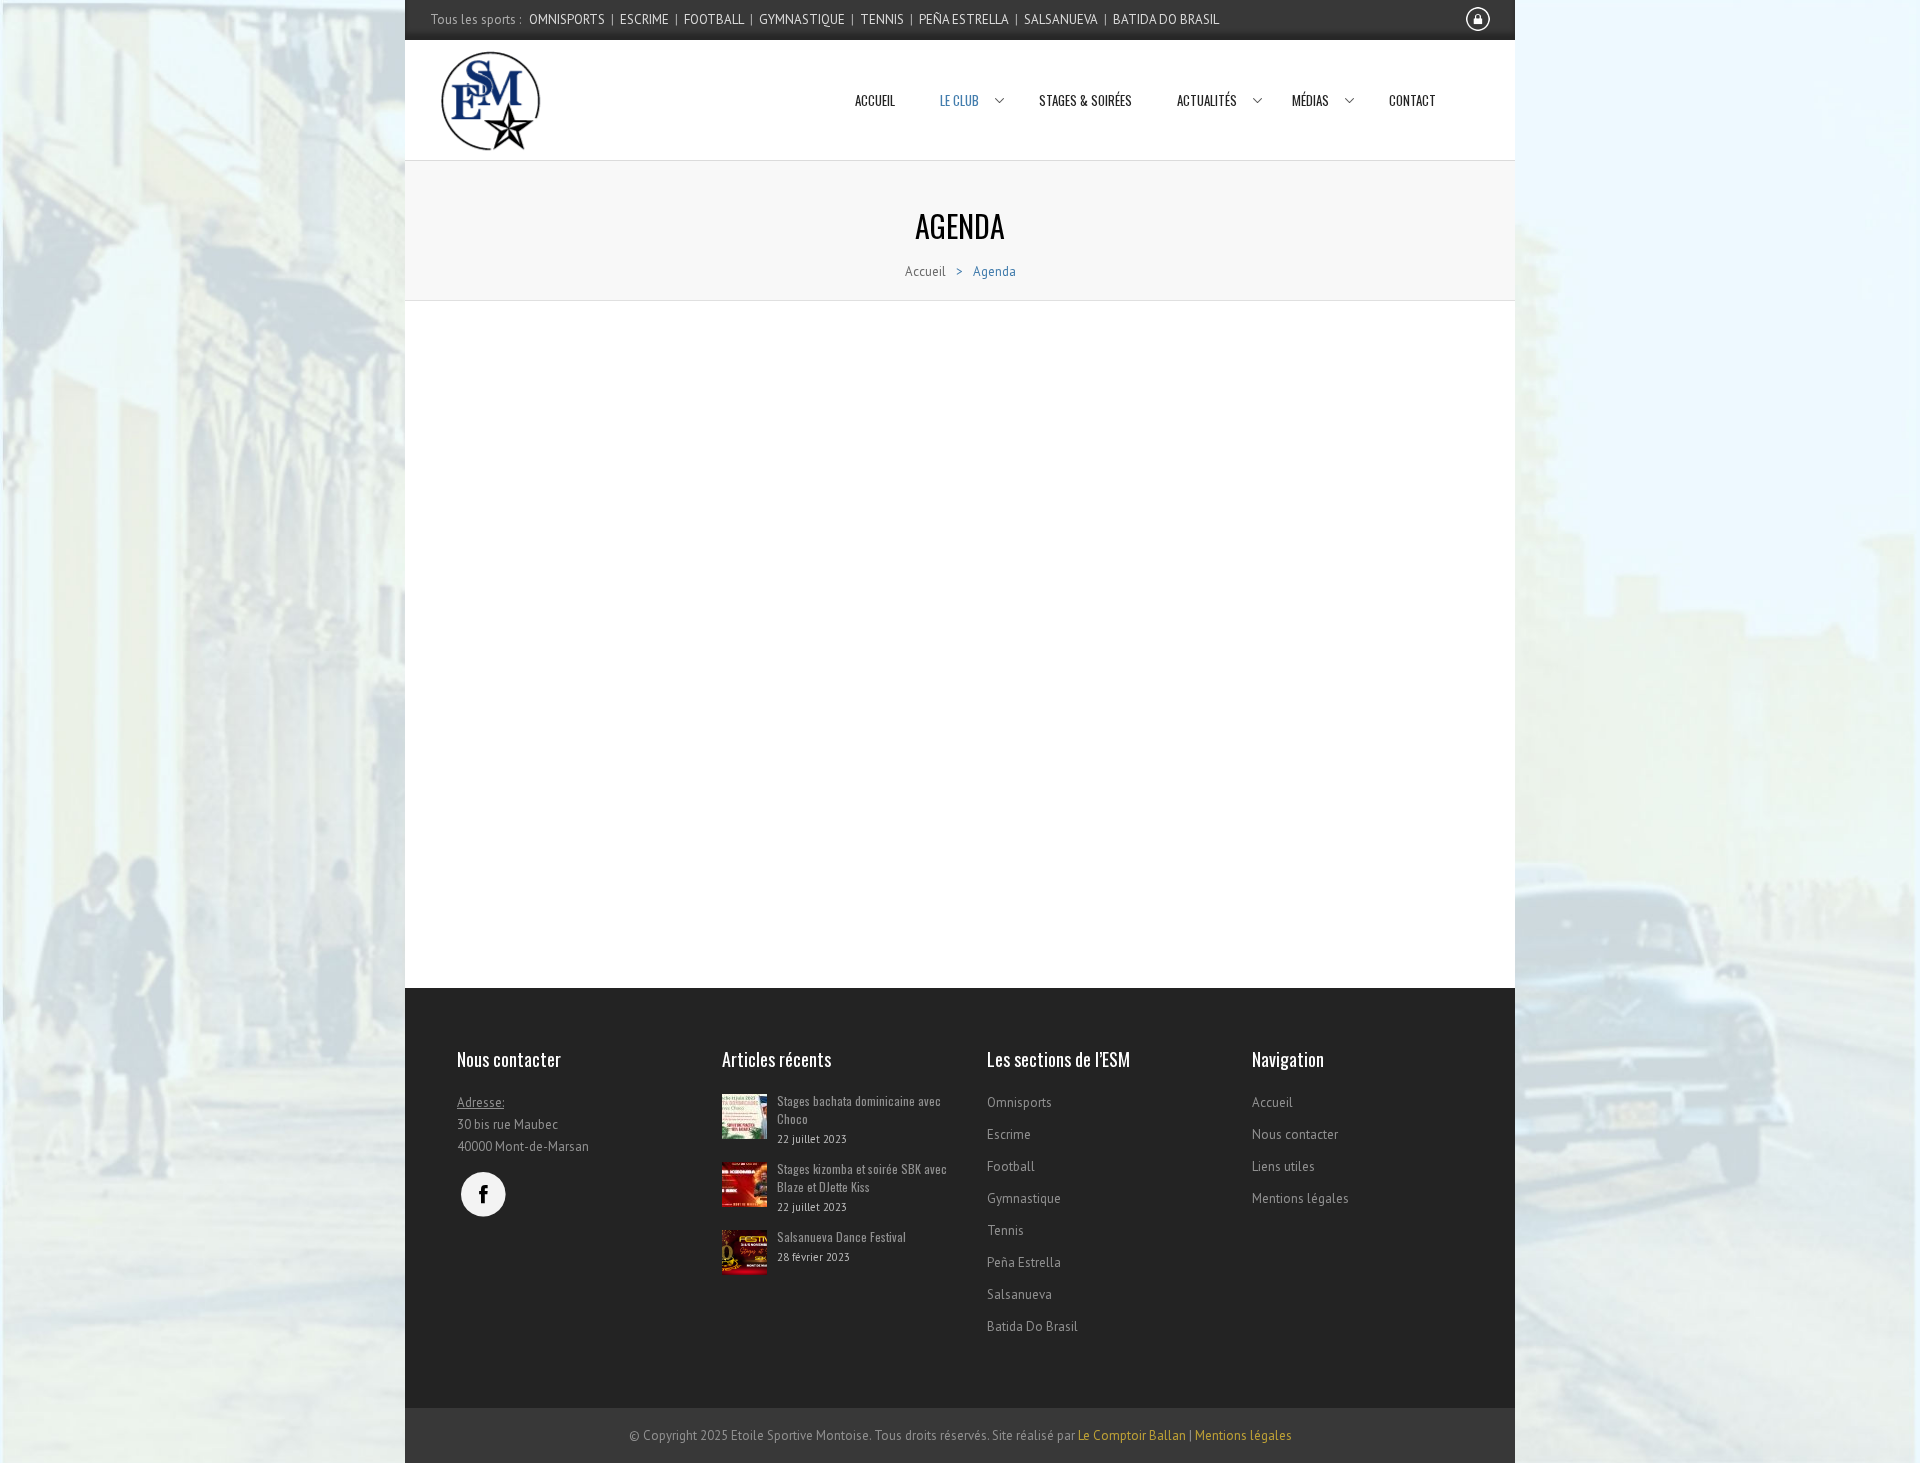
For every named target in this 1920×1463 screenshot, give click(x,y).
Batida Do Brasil (1166, 19)
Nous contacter (1295, 1134)
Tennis (882, 19)
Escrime (644, 19)
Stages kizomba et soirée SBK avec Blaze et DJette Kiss (862, 1177)
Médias (1310, 100)
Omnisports (567, 19)
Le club (959, 100)
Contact (1412, 100)
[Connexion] (1478, 27)
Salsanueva (1061, 19)
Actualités (1207, 100)
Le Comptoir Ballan (1132, 1435)
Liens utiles (1283, 1166)
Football (714, 19)
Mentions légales (1300, 1198)
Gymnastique (802, 19)
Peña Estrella (964, 19)
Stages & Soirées (1085, 100)
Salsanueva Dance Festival (841, 1236)
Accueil (875, 100)
